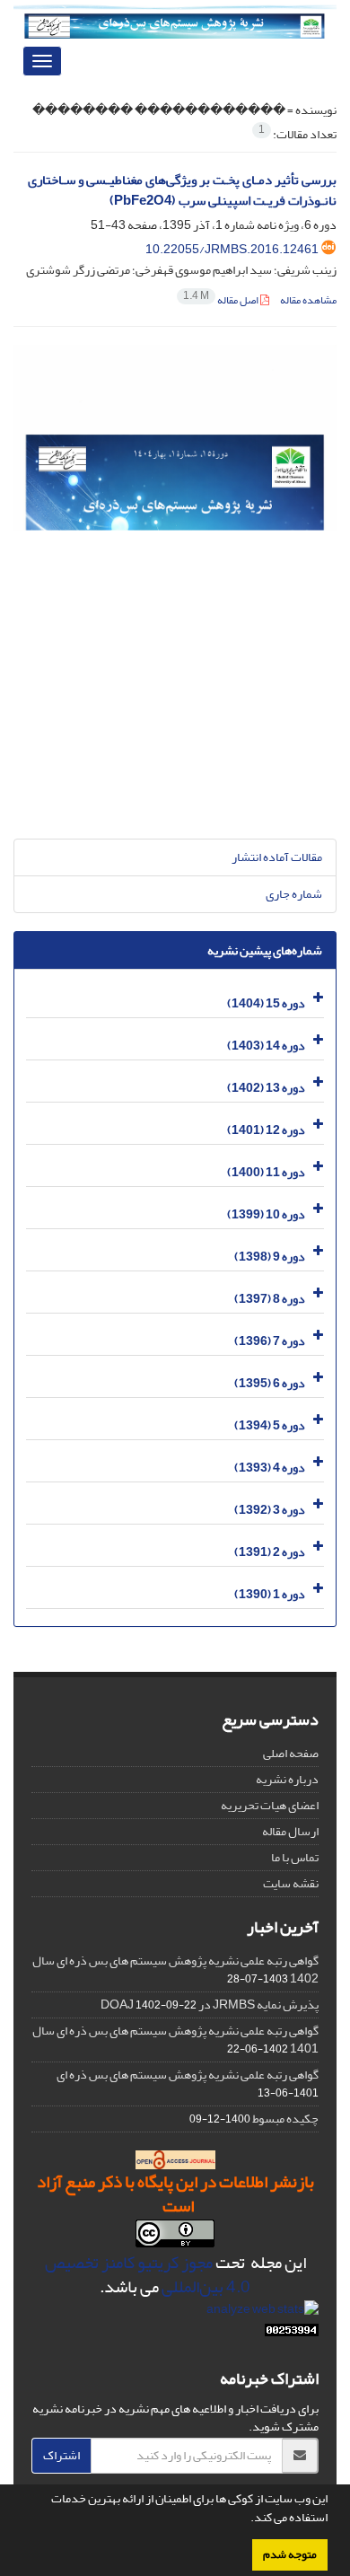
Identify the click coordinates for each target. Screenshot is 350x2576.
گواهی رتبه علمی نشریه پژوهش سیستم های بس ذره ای (188, 2075)
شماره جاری (294, 894)
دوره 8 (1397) (270, 1299)
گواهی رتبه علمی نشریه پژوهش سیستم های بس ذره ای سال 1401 (175, 2040)
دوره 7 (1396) (270, 1341)
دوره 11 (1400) (266, 1172)
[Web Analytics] (292, 2334)
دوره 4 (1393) (270, 1468)
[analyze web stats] (262, 2313)
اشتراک (61, 2455)
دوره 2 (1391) (270, 1552)
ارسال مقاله (290, 1831)
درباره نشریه (287, 1779)
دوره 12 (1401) (266, 1130)
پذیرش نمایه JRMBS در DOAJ (210, 2005)
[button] (246, 2519)
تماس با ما (295, 1857)
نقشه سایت (291, 1883)
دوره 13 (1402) (266, 1088)
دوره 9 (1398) (270, 1257)
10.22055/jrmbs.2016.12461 (232, 249)
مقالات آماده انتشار (277, 857)
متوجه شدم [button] (290, 2554)
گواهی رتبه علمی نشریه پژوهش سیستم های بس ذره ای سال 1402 (175, 1969)
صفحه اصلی (291, 1753)
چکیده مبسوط (285, 2119)
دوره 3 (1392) (270, 1510)
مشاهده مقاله (308, 300)
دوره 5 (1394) (270, 1425)
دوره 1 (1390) (270, 1594)
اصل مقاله (222, 300)
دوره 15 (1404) (266, 1003)
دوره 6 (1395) (270, 1383)
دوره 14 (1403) (266, 1046)
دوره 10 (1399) (266, 1214)
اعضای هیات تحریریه (270, 1805)
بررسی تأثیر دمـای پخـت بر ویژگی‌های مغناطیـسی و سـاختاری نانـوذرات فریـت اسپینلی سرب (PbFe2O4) (182, 190)
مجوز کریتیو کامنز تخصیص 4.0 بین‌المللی (148, 2275)
